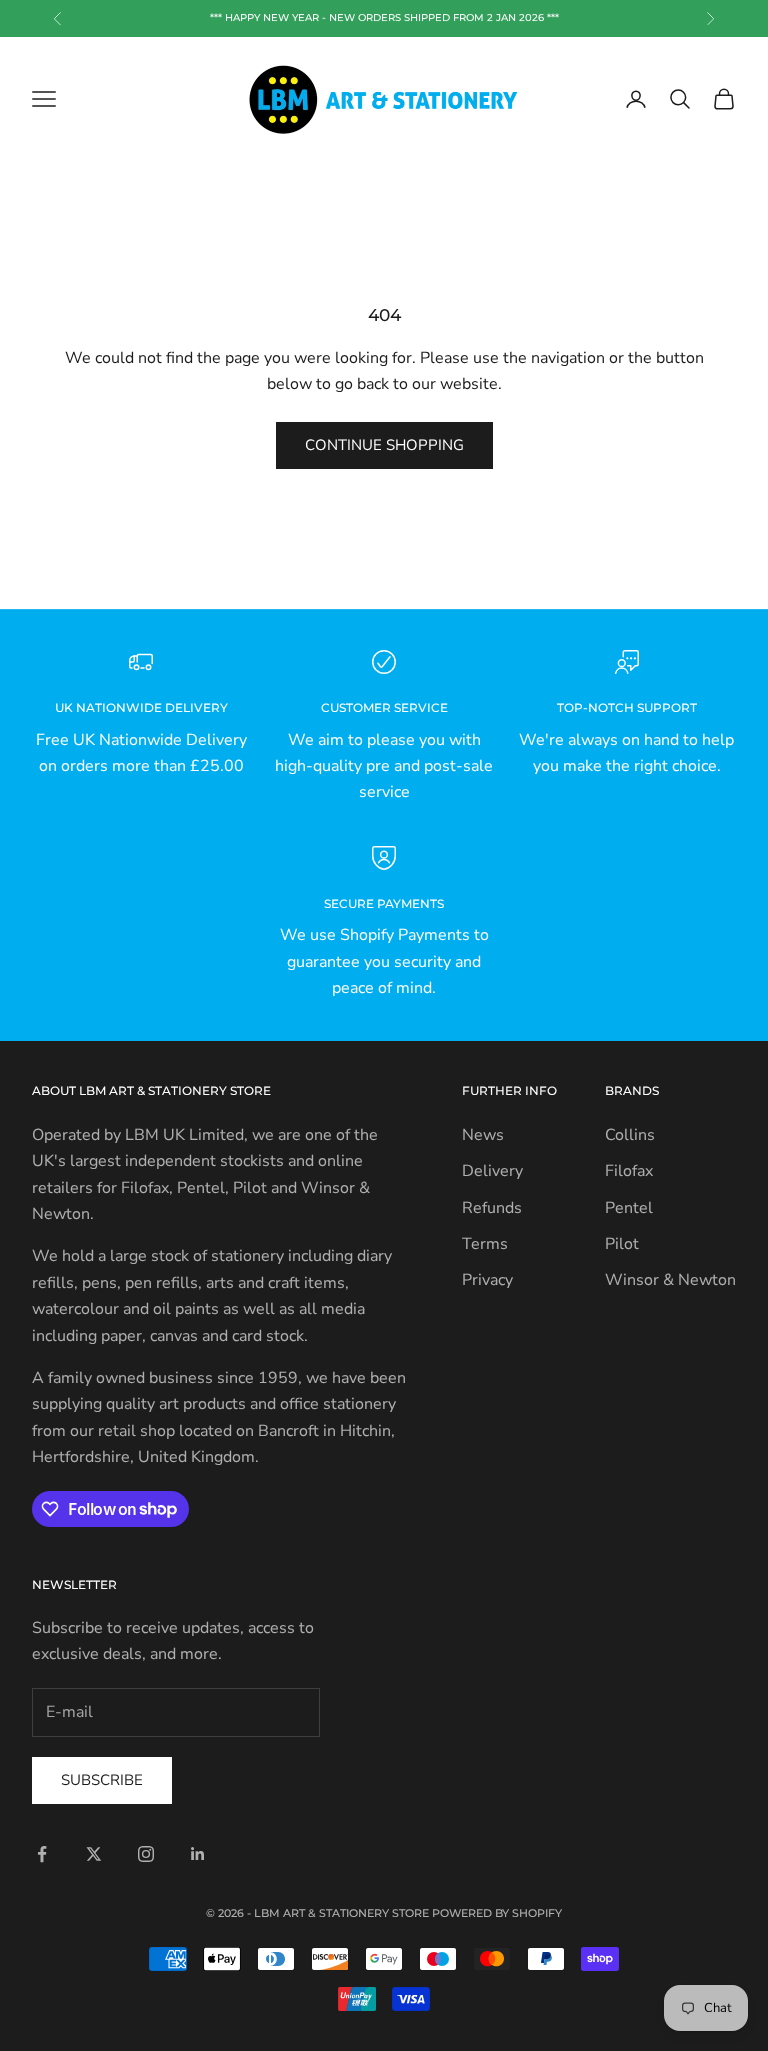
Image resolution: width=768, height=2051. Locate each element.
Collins (630, 1135)
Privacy (487, 1280)
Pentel (629, 1208)
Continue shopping (384, 445)
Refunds (492, 1208)
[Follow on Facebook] (42, 1854)
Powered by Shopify (497, 1913)
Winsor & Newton (670, 1280)
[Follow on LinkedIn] (198, 1854)
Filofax (629, 1171)
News (483, 1135)
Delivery (492, 1171)
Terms (485, 1244)
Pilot (622, 1244)
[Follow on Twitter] (94, 1854)
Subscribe (102, 1780)
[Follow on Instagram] (146, 1854)
